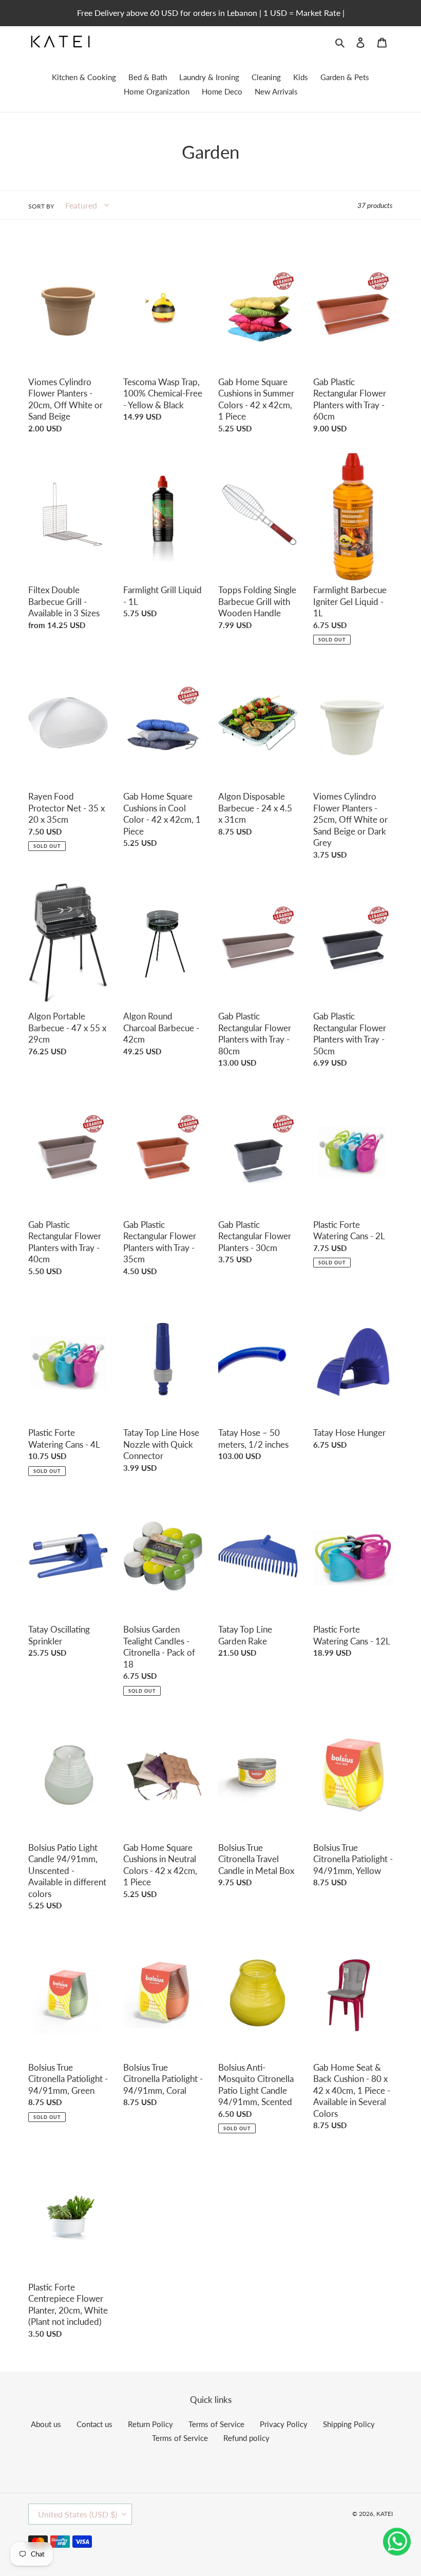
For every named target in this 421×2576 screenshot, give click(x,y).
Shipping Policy (349, 2424)
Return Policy (150, 2424)
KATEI (385, 2514)
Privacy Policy (284, 2424)
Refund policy (246, 2438)
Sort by (41, 206)
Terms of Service (216, 2424)
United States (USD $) (78, 2514)
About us (46, 2424)
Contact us (94, 2424)
